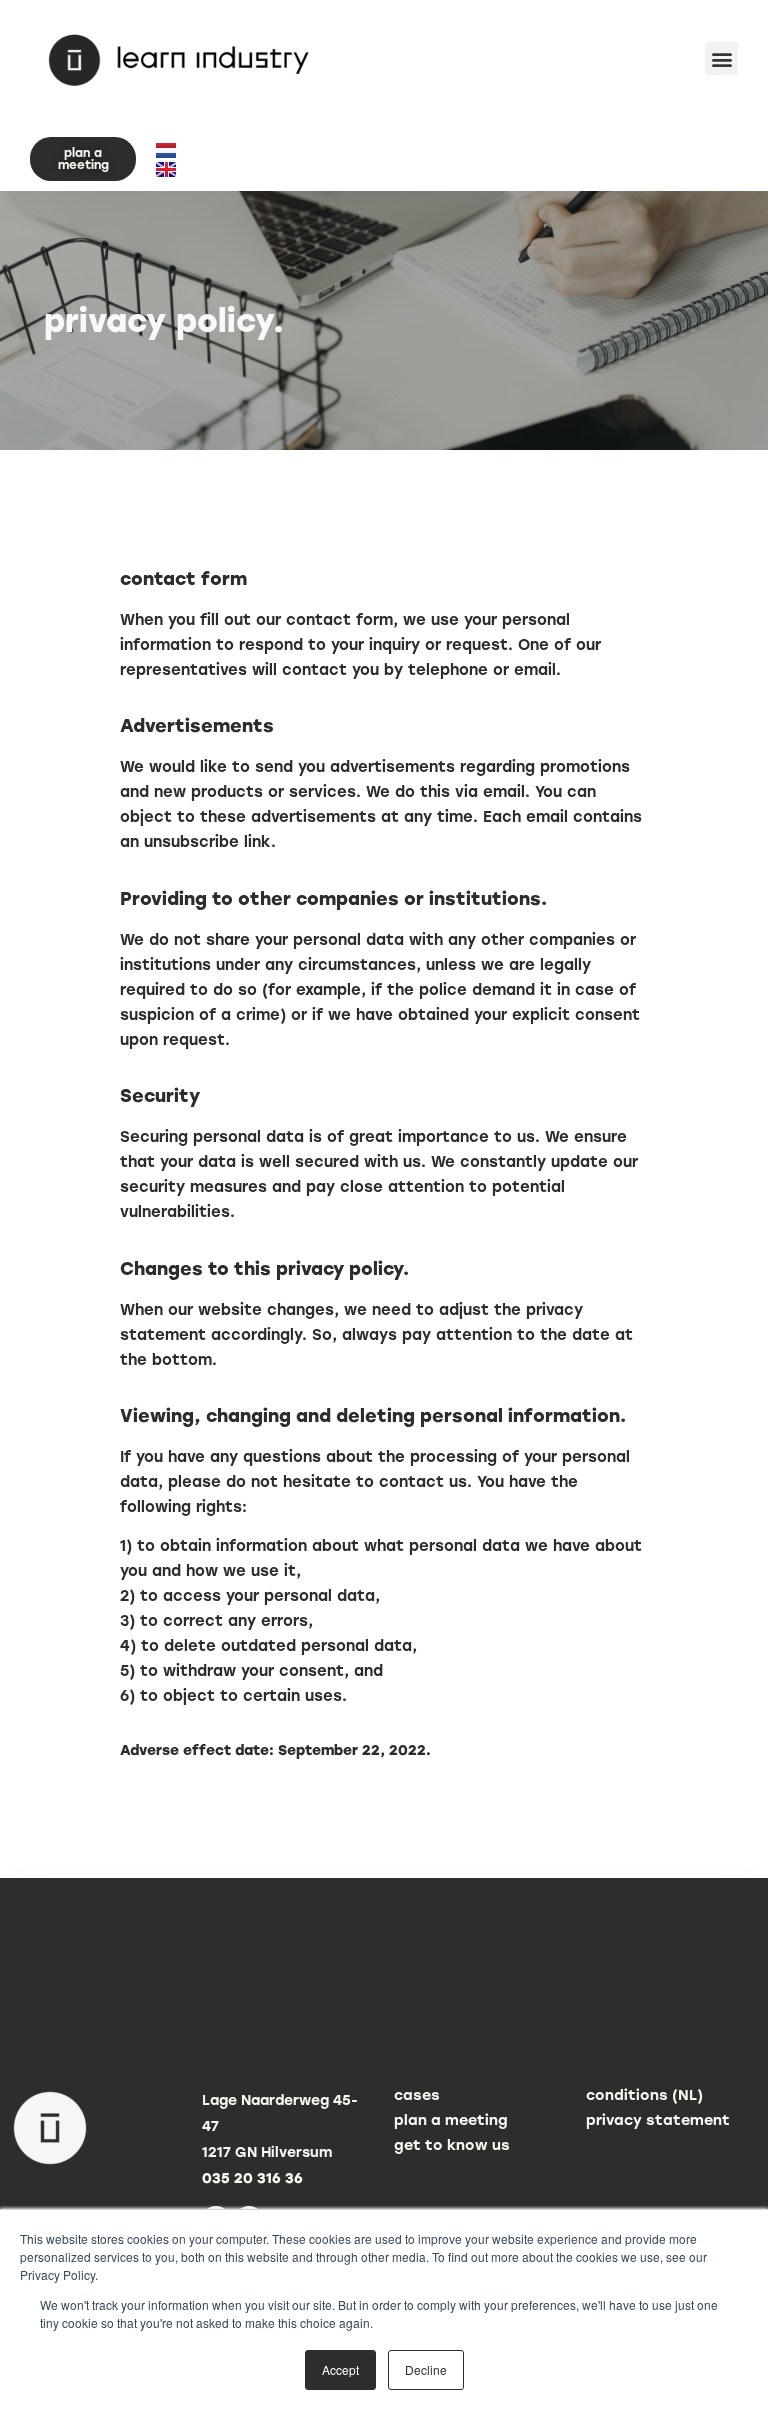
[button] (721, 58)
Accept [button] (340, 2369)
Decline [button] (426, 2369)
